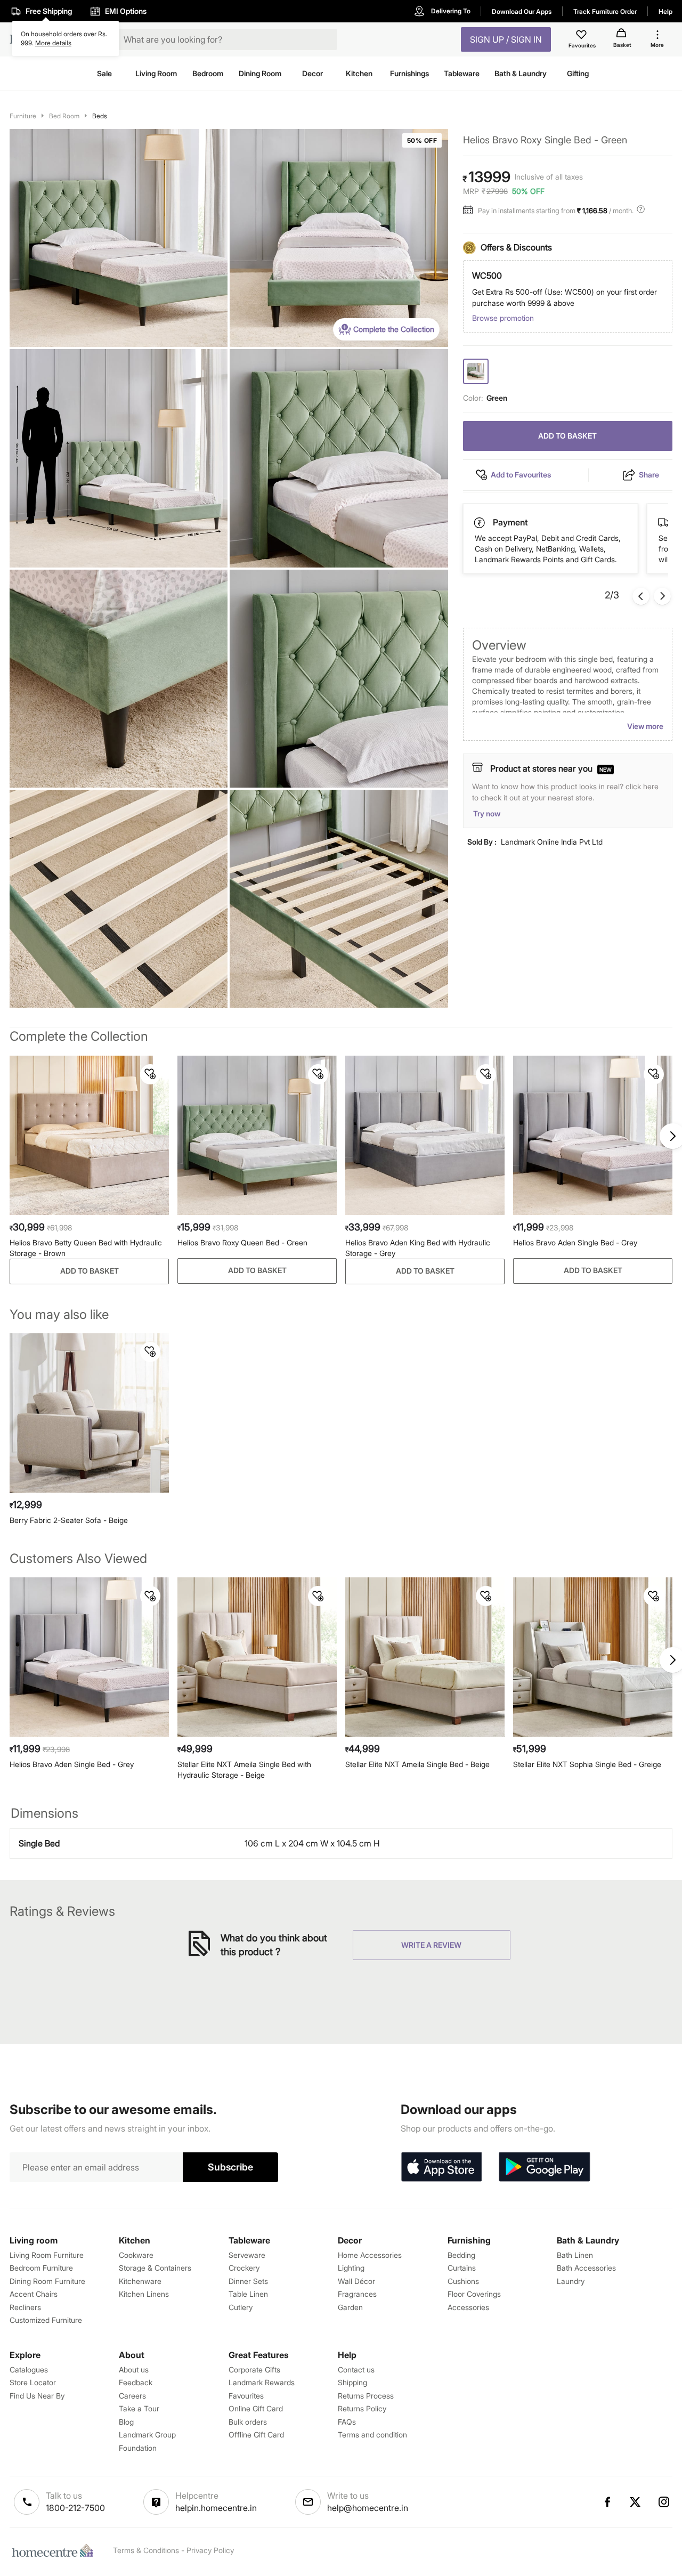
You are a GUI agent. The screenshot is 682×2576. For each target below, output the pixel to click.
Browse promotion (503, 318)
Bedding (461, 2255)
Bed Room (64, 116)
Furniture (23, 116)
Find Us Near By (37, 2396)
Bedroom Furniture (41, 2268)
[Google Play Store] (545, 2167)
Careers (132, 2396)
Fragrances (357, 2294)
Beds (100, 116)
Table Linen (248, 2294)
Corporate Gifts (254, 2370)
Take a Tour (139, 2408)
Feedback (136, 2382)
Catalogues (29, 2370)
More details (53, 43)
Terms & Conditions (146, 2550)
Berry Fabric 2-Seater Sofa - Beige (69, 1520)
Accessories (468, 2307)
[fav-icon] (582, 36)
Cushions (463, 2281)
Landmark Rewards (262, 2382)
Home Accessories (370, 2255)
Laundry (571, 2281)
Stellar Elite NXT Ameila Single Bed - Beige (417, 1764)
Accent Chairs (34, 2294)
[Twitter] (636, 2502)
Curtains (462, 2268)
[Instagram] (664, 2502)
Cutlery (241, 2307)
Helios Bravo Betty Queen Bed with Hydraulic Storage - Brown (86, 1248)
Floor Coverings (474, 2294)
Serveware (247, 2255)
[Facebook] (607, 2502)
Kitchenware (140, 2281)
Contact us (356, 2370)
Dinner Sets (248, 2281)
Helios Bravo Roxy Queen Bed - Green (242, 1242)
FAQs (347, 2422)
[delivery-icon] (480, 523)
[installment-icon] (470, 210)
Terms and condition (372, 2435)
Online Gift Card (256, 2408)
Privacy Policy (210, 2550)
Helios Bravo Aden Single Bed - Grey (575, 1242)
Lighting (351, 2268)
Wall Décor (356, 2281)
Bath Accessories (586, 2268)
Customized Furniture (46, 2320)
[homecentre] (55, 2550)
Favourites (246, 2396)
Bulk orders (248, 2422)
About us (134, 2370)
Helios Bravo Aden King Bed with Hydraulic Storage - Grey (418, 1248)
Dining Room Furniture (47, 2281)
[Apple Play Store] (441, 2167)
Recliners (25, 2307)
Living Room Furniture (47, 2255)
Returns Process (366, 2396)
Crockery (244, 2268)
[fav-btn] (150, 1074)
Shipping (352, 2382)
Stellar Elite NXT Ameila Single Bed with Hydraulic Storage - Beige (244, 1769)
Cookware (136, 2255)
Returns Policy (362, 2408)
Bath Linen (575, 2255)
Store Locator (33, 2382)
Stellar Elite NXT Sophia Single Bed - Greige (587, 1764)
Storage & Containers (155, 2268)
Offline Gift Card (256, 2435)
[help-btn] (642, 210)
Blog (126, 2422)
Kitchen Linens (144, 2294)
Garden (350, 2307)
